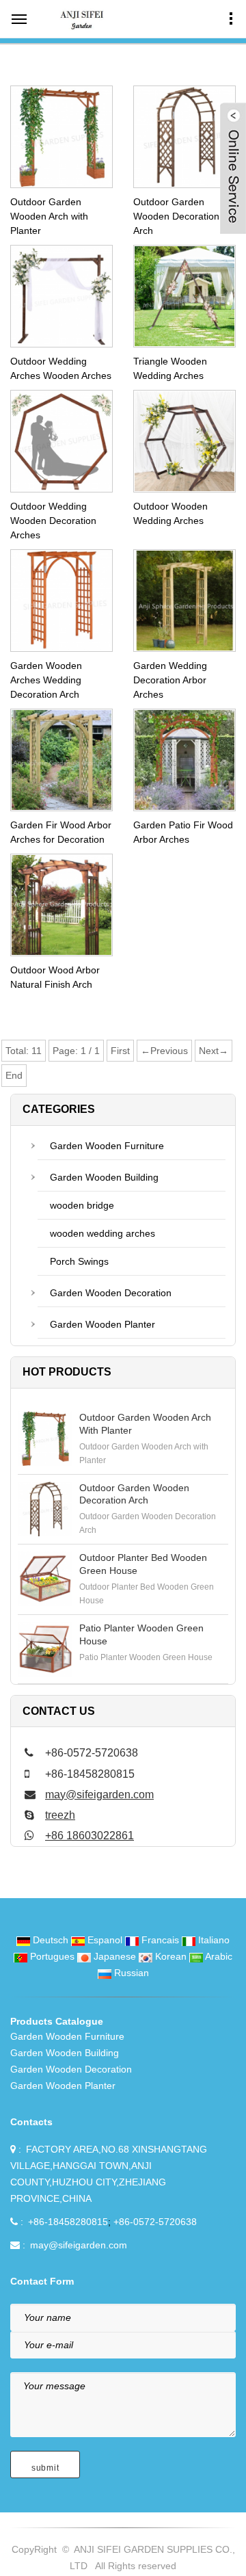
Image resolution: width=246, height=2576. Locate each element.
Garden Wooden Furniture (107, 1146)
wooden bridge (82, 1205)
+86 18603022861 (90, 1836)
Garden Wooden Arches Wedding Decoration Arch (46, 680)
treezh (60, 1815)
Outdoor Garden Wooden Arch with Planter (49, 216)
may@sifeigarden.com (99, 1795)
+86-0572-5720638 (155, 2222)
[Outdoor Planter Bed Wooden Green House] (45, 1579)
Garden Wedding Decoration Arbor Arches (170, 680)
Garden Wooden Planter (102, 1324)
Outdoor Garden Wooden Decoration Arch (176, 216)
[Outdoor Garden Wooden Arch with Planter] (45, 1438)
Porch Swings (79, 1261)
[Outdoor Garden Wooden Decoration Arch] (45, 1509)
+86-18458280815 (68, 2222)
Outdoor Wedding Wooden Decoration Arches (53, 521)
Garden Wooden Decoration (111, 1293)
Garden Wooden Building (104, 1177)
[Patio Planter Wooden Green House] (45, 1649)
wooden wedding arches (102, 1233)
